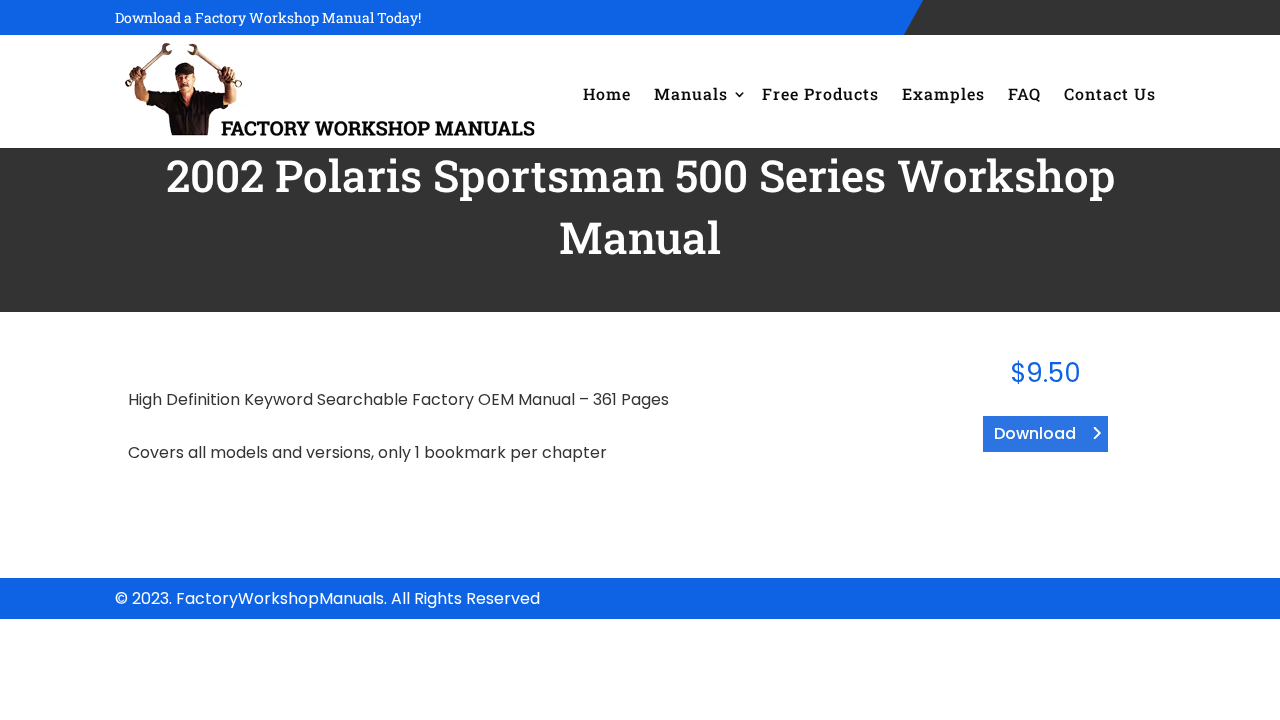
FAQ (1024, 93)
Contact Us (1110, 93)
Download (1035, 433)
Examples (943, 93)
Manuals (691, 93)
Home (607, 93)
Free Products (820, 93)
